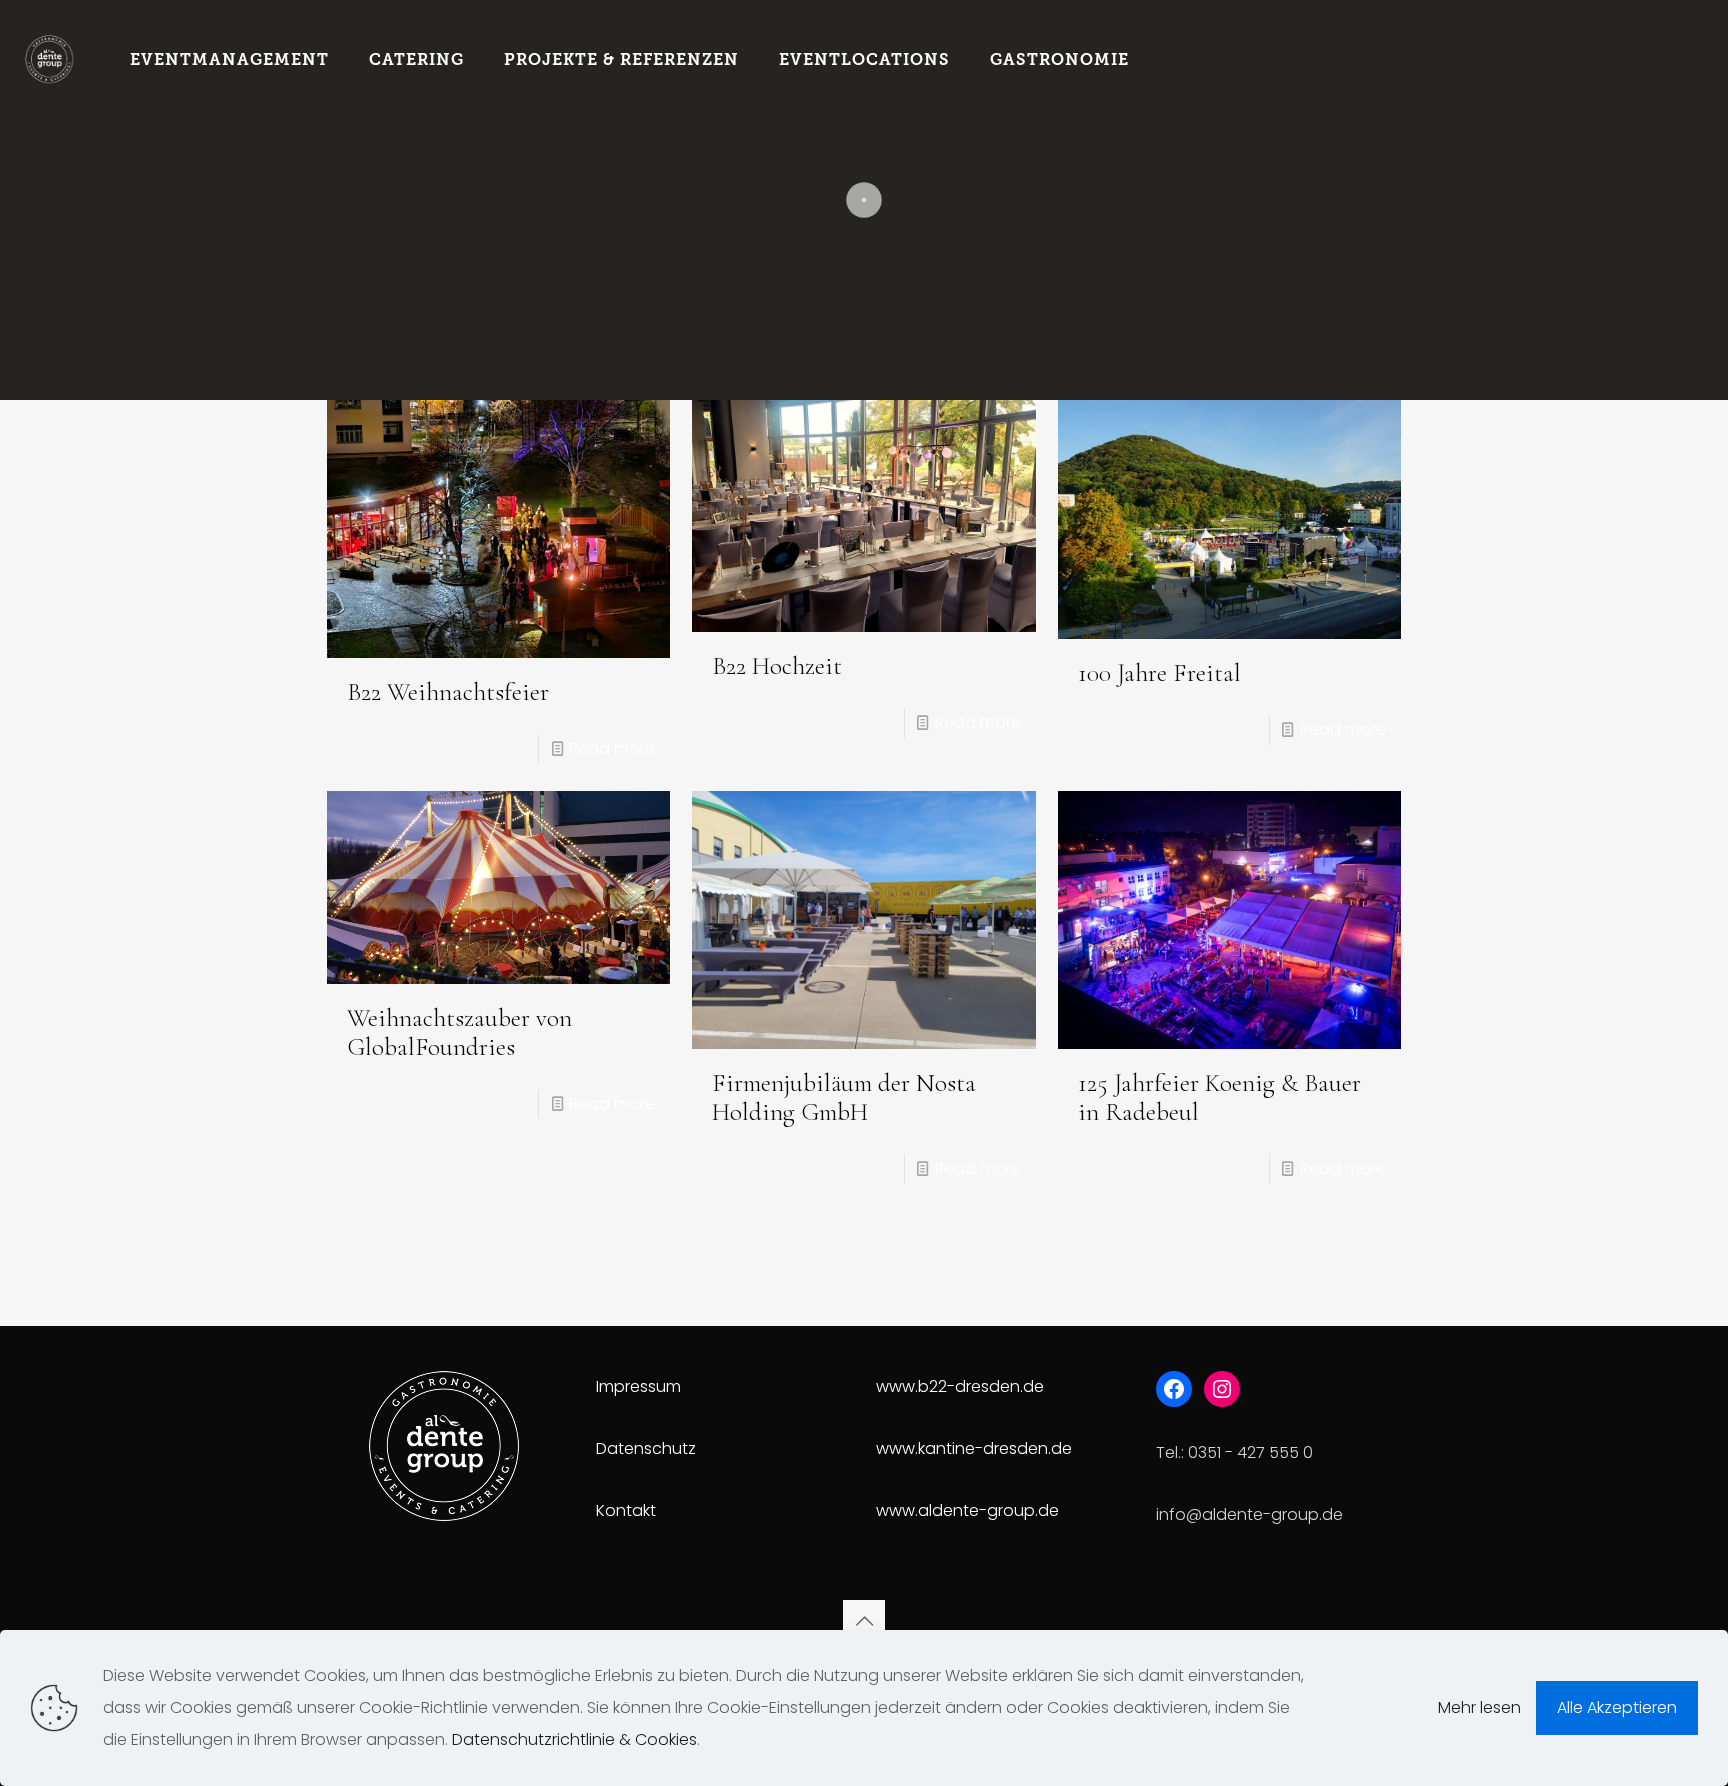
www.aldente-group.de (967, 1510)
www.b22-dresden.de (960, 1386)
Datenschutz (646, 1448)
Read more (612, 748)
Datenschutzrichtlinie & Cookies (574, 1739)
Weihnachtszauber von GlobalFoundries (459, 1032)
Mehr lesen (1479, 1707)
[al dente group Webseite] (50, 60)
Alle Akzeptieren (1617, 1707)
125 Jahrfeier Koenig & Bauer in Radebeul (1219, 1097)
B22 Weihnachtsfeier (448, 692)
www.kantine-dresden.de (974, 1448)
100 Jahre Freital (1159, 673)
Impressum (638, 1386)
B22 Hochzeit (777, 666)
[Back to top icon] (864, 1621)
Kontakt (626, 1510)
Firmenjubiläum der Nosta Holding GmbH (844, 1097)
